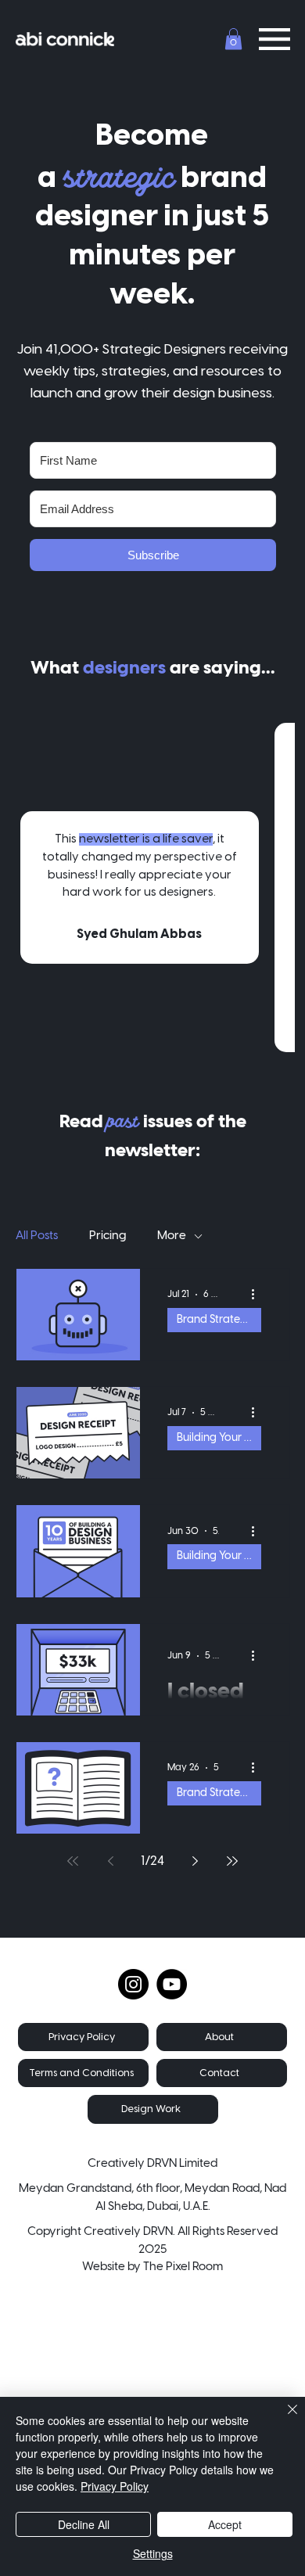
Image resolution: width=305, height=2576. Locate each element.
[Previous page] (110, 1861)
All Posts (37, 1236)
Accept (225, 2524)
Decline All (84, 2524)
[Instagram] (133, 1984)
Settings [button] (153, 2553)
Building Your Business (219, 1438)
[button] (233, 39)
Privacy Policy (115, 2486)
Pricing (108, 1236)
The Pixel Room (183, 2267)
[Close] (283, 2419)
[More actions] (259, 1295)
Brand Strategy (215, 1320)
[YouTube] (172, 1984)
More (172, 1236)
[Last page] (232, 1861)
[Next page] (195, 1861)
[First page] (73, 1861)
